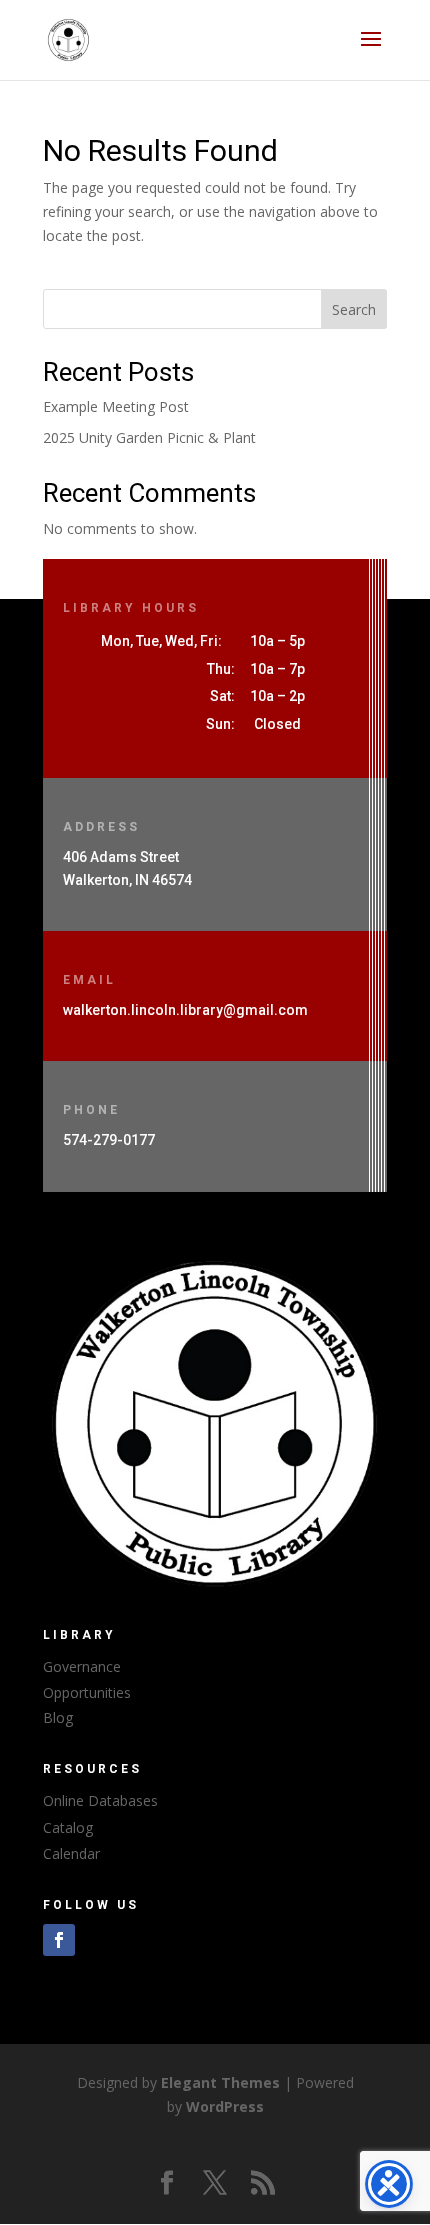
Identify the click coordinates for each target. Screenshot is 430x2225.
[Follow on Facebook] (59, 1940)
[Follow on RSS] (263, 2183)
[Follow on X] (215, 2183)
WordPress (225, 2106)
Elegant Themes (220, 2082)
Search (354, 309)
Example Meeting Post (116, 406)
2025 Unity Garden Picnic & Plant (149, 437)
